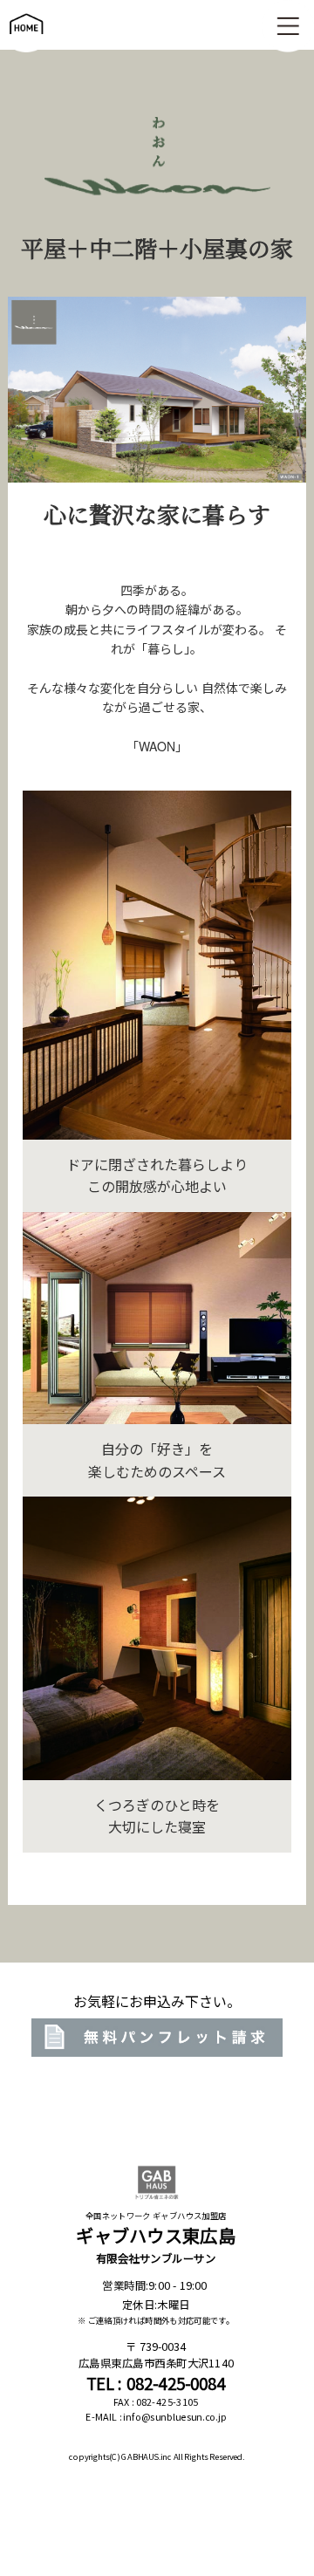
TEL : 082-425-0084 (156, 2384)
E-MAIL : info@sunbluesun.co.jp (156, 2417)
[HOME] (26, 42)
